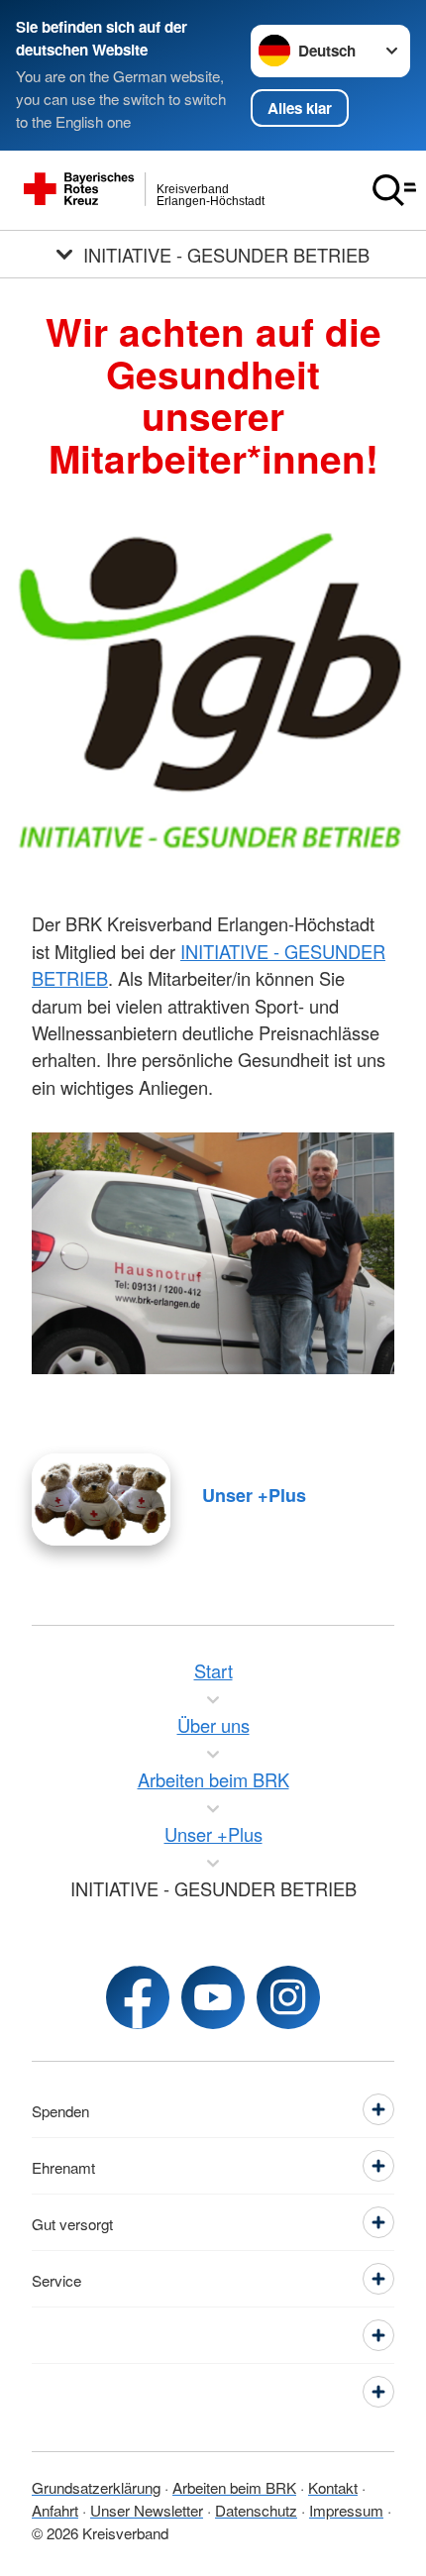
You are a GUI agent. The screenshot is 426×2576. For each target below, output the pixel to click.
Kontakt (333, 2487)
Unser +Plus (254, 1495)
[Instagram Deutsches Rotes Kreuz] (288, 1997)
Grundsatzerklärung (96, 2487)
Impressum (346, 2510)
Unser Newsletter (147, 2510)
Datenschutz (256, 2510)
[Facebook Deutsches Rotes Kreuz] (138, 1997)
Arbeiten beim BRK (234, 2487)
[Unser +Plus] (101, 1500)
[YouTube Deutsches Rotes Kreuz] (213, 1997)
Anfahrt (55, 2510)
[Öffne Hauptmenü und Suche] (394, 190)
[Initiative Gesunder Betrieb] (213, 687)
